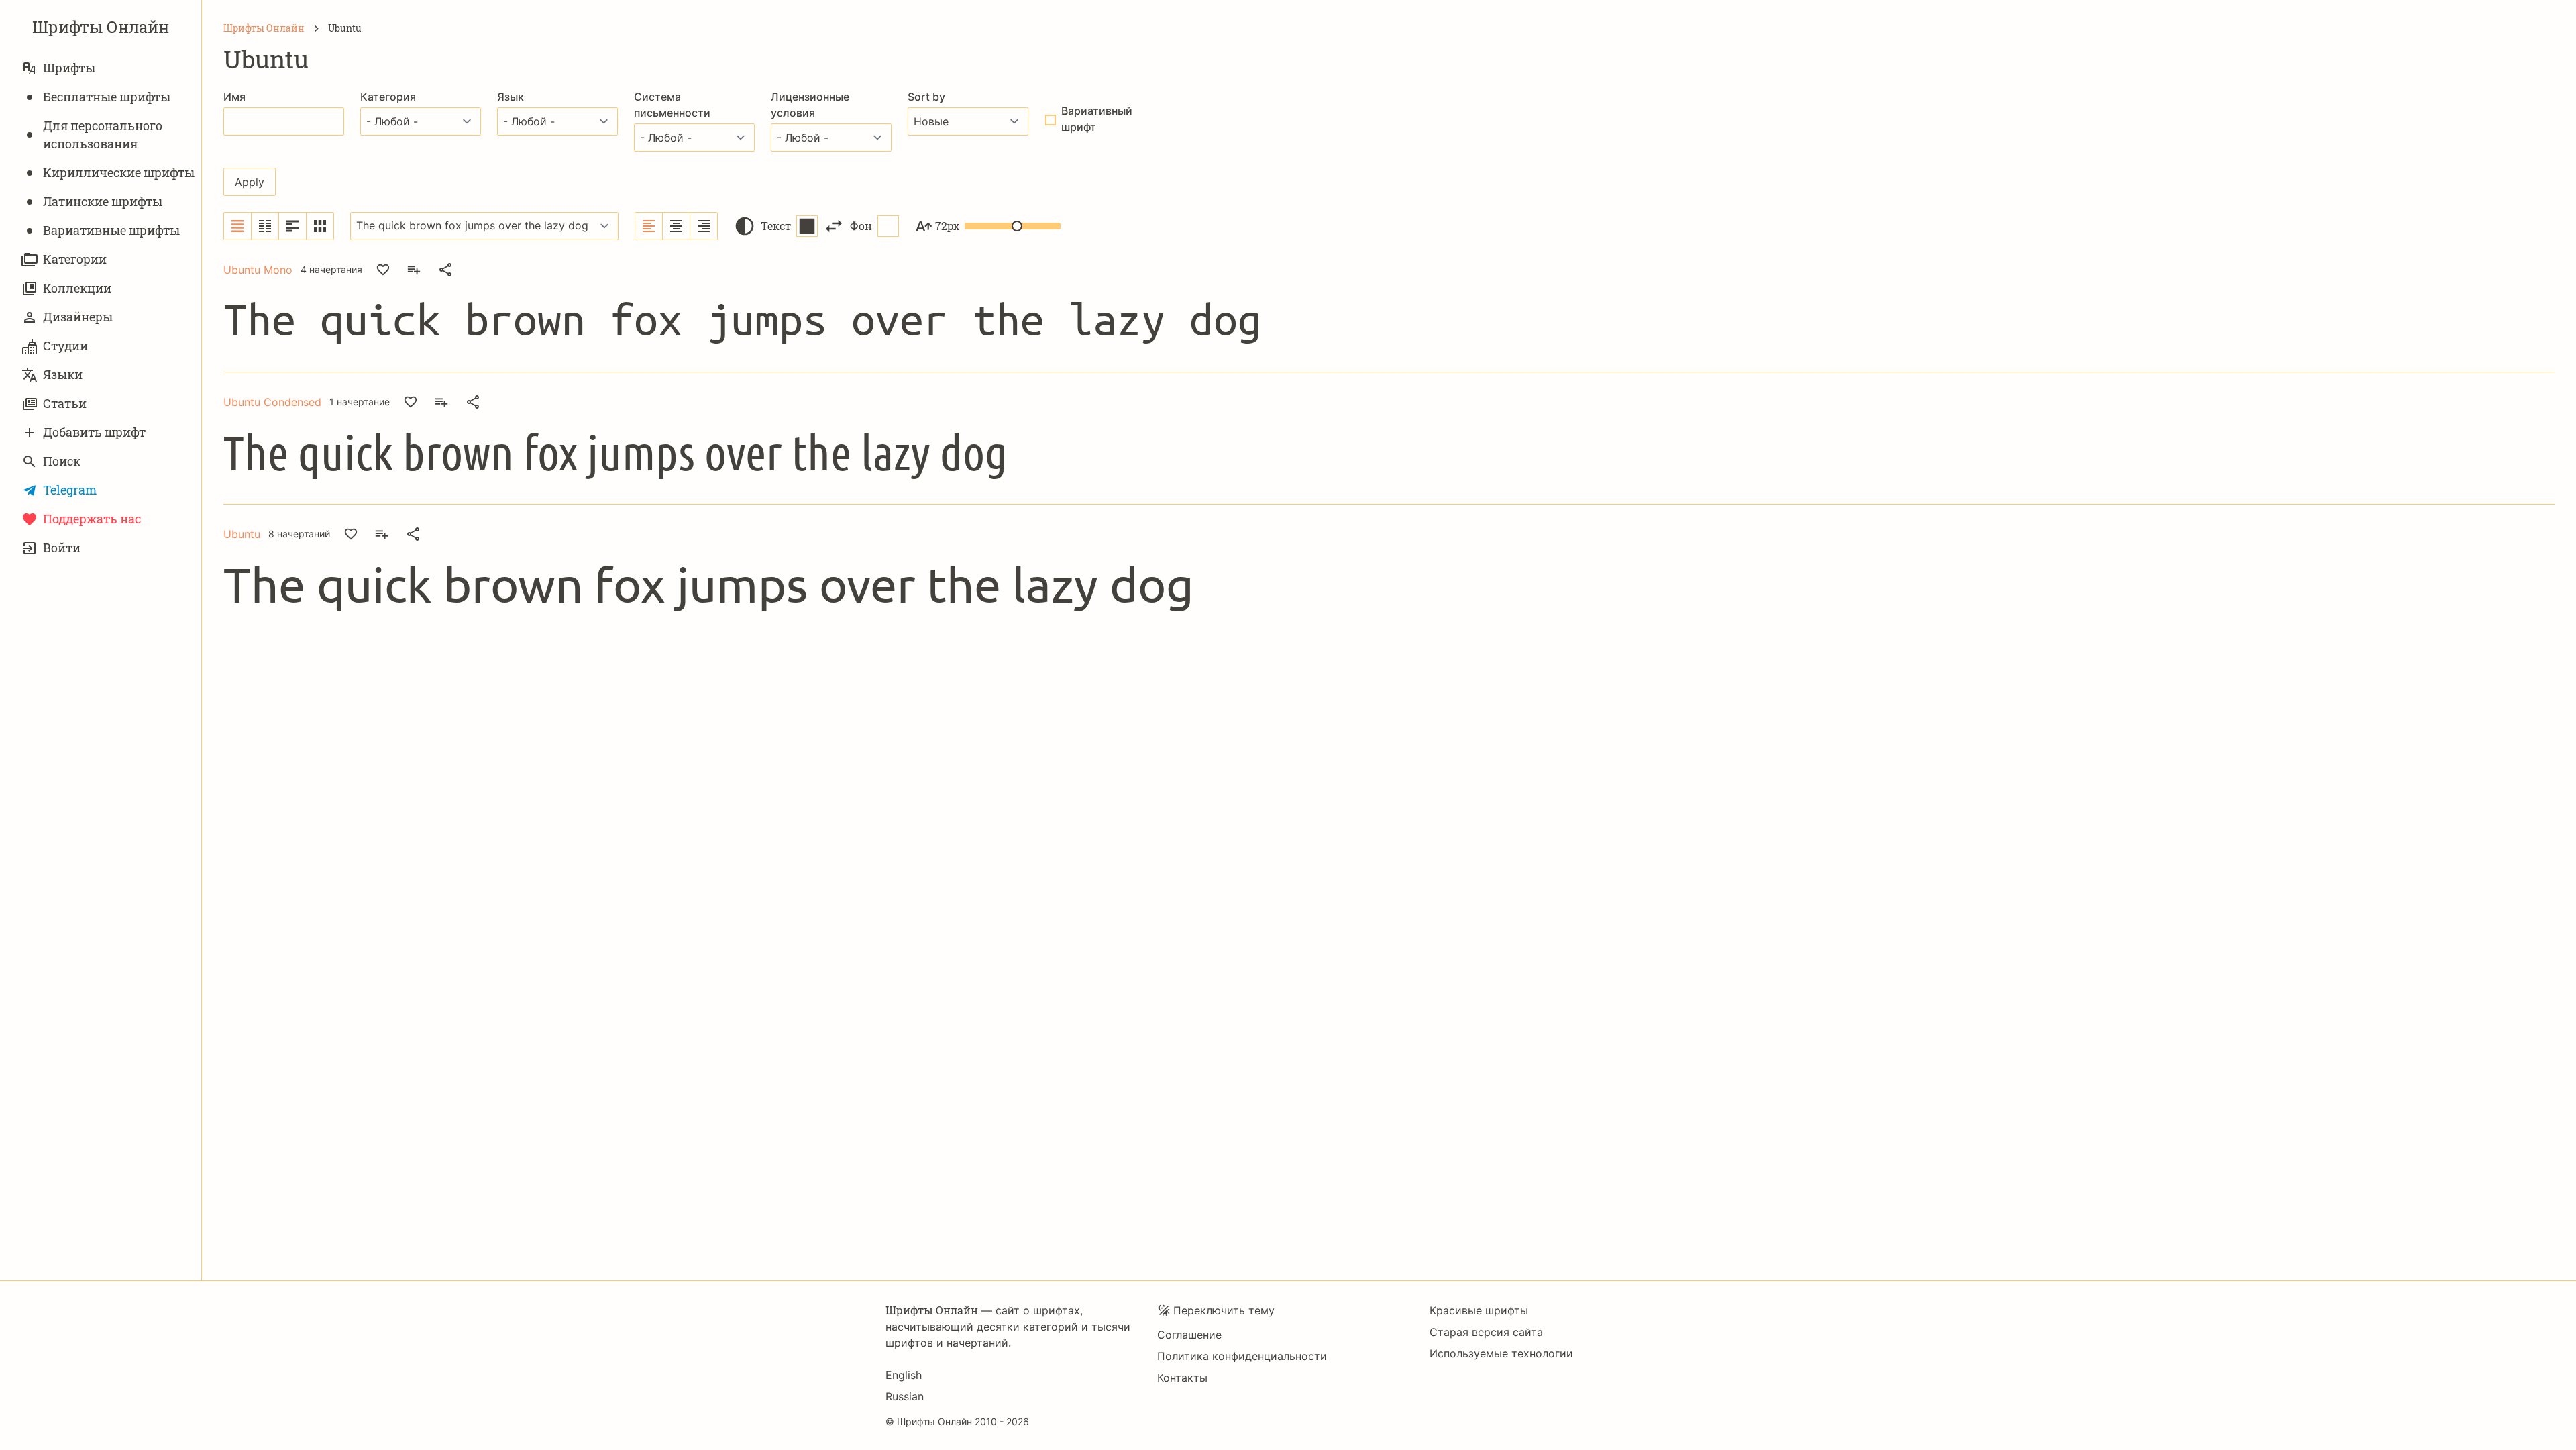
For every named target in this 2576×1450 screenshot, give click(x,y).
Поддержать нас (92, 519)
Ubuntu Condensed (272, 402)
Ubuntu (242, 534)
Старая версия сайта (1486, 1332)
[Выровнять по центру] (677, 226)
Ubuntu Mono (258, 270)
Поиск (62, 461)
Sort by (926, 97)
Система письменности (672, 105)
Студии (65, 346)
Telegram (70, 490)
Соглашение (1189, 1335)
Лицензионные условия (810, 105)
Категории (75, 259)
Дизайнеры (78, 317)
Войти (62, 548)
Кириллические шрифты (119, 172)
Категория (388, 97)
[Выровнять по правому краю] (704, 226)
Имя (234, 97)
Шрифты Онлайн (101, 27)
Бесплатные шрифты (107, 97)
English (904, 1375)
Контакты (1182, 1378)
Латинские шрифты (103, 201)
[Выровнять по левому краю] (649, 226)
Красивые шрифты (1479, 1310)
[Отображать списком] (238, 226)
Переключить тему (1224, 1310)
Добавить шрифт (94, 432)
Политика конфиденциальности (1242, 1356)
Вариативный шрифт (1097, 119)
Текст (776, 226)
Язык (511, 97)
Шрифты (69, 68)
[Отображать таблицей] (320, 226)
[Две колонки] (265, 226)
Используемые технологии (1501, 1353)
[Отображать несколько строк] (293, 226)
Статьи (65, 403)
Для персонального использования (103, 135)
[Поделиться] (445, 270)
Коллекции (77, 288)
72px (947, 226)
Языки (63, 374)
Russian (905, 1396)
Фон (861, 226)
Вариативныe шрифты (111, 230)
